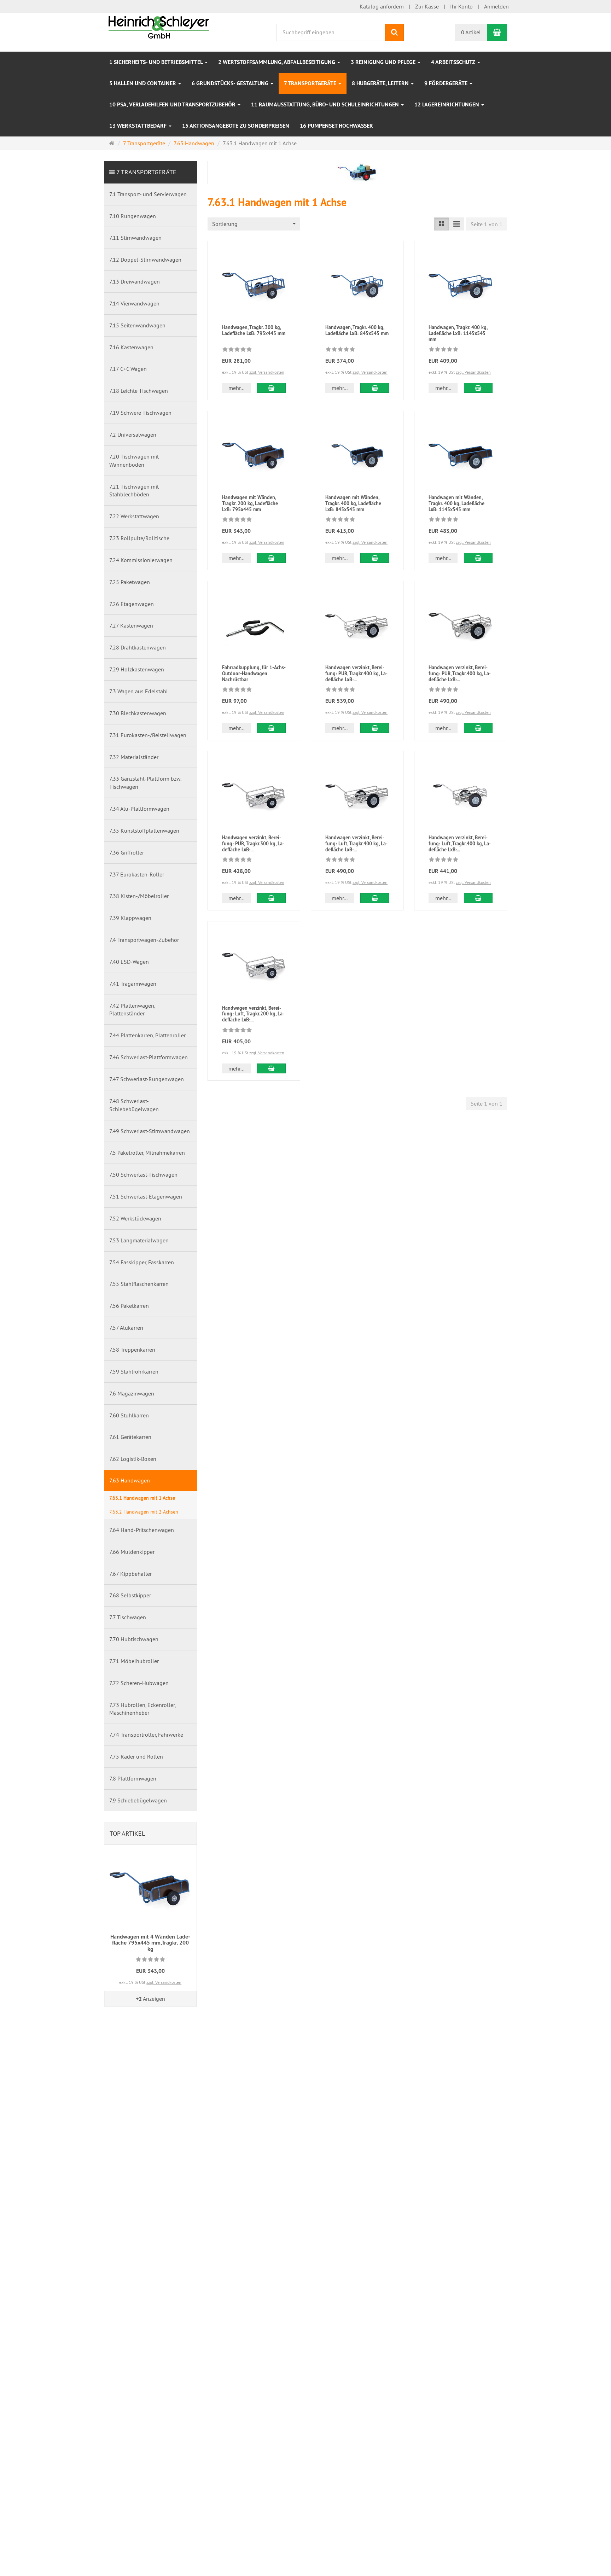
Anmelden (496, 6)
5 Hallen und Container (143, 83)
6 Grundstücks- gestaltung (231, 83)
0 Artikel (471, 32)
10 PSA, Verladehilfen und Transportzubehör (173, 104)
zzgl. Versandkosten (267, 372)
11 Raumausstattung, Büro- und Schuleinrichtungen (326, 104)
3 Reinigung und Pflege (384, 62)
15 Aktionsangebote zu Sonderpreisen (236, 126)
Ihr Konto (461, 6)
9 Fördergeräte (447, 83)
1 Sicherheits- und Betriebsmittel (157, 62)
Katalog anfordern (382, 6)
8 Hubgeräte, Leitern (381, 83)
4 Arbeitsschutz (454, 62)
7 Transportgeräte (311, 83)
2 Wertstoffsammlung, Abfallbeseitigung (277, 62)
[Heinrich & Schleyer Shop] (159, 27)
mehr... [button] (236, 388)
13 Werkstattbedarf (139, 126)
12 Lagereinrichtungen (447, 104)
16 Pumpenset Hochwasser (336, 126)
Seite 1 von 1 (487, 224)
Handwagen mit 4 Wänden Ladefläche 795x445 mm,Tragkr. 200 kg (150, 1943)
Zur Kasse (427, 6)
